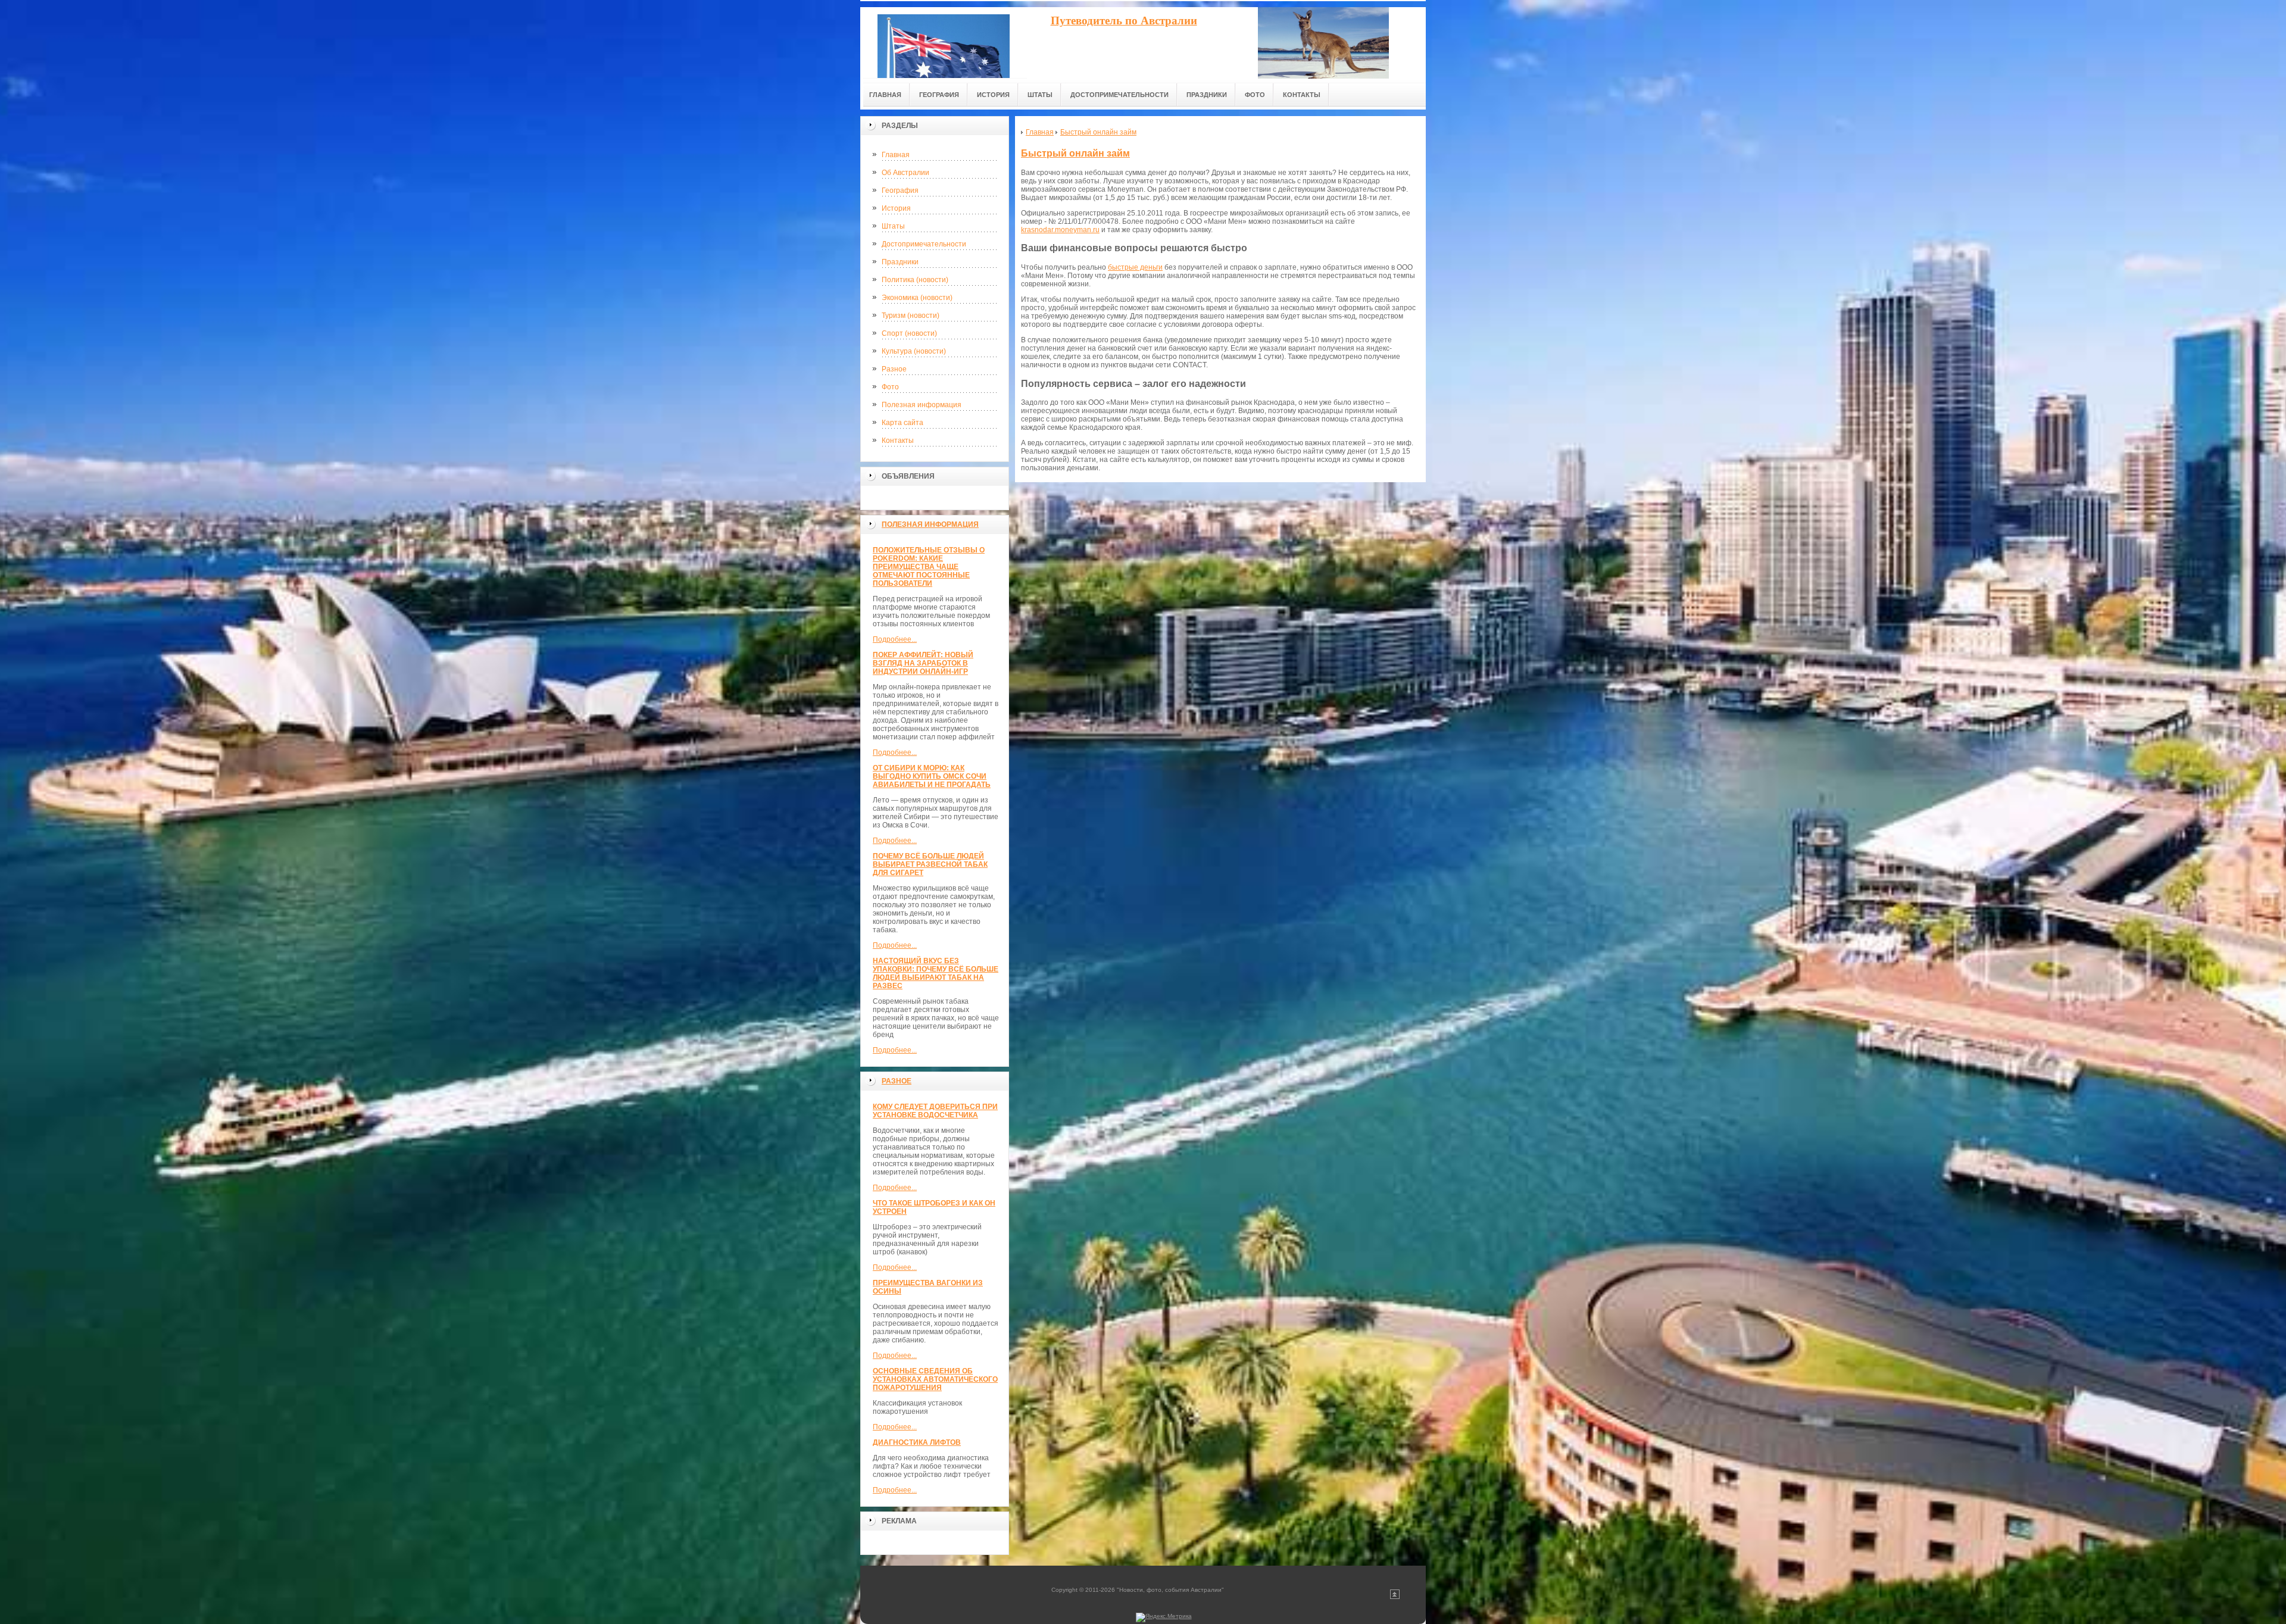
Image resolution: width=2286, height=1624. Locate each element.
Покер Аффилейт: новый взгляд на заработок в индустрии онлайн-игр (923, 663)
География (900, 190)
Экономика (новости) (917, 298)
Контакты (898, 441)
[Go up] (1395, 1597)
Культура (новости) (914, 351)
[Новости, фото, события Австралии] (944, 43)
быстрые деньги (1135, 267)
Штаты (893, 226)
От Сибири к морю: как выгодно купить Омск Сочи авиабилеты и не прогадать (932, 776)
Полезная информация (922, 405)
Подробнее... (895, 639)
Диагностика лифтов (917, 1442)
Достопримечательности (924, 244)
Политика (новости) (915, 280)
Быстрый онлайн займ (1075, 153)
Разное (894, 369)
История (896, 208)
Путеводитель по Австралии (1124, 21)
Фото (890, 387)
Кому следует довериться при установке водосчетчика (935, 1111)
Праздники (900, 262)
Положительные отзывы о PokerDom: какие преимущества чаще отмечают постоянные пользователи (929, 567)
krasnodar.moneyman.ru (1060, 230)
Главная (896, 155)
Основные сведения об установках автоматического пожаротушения (935, 1379)
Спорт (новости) (909, 333)
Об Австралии (905, 173)
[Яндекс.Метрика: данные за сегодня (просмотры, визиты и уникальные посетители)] (1164, 1617)
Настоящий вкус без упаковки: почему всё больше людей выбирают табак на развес (936, 973)
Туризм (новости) (911, 316)
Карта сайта (902, 423)
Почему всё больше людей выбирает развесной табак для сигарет (930, 864)
